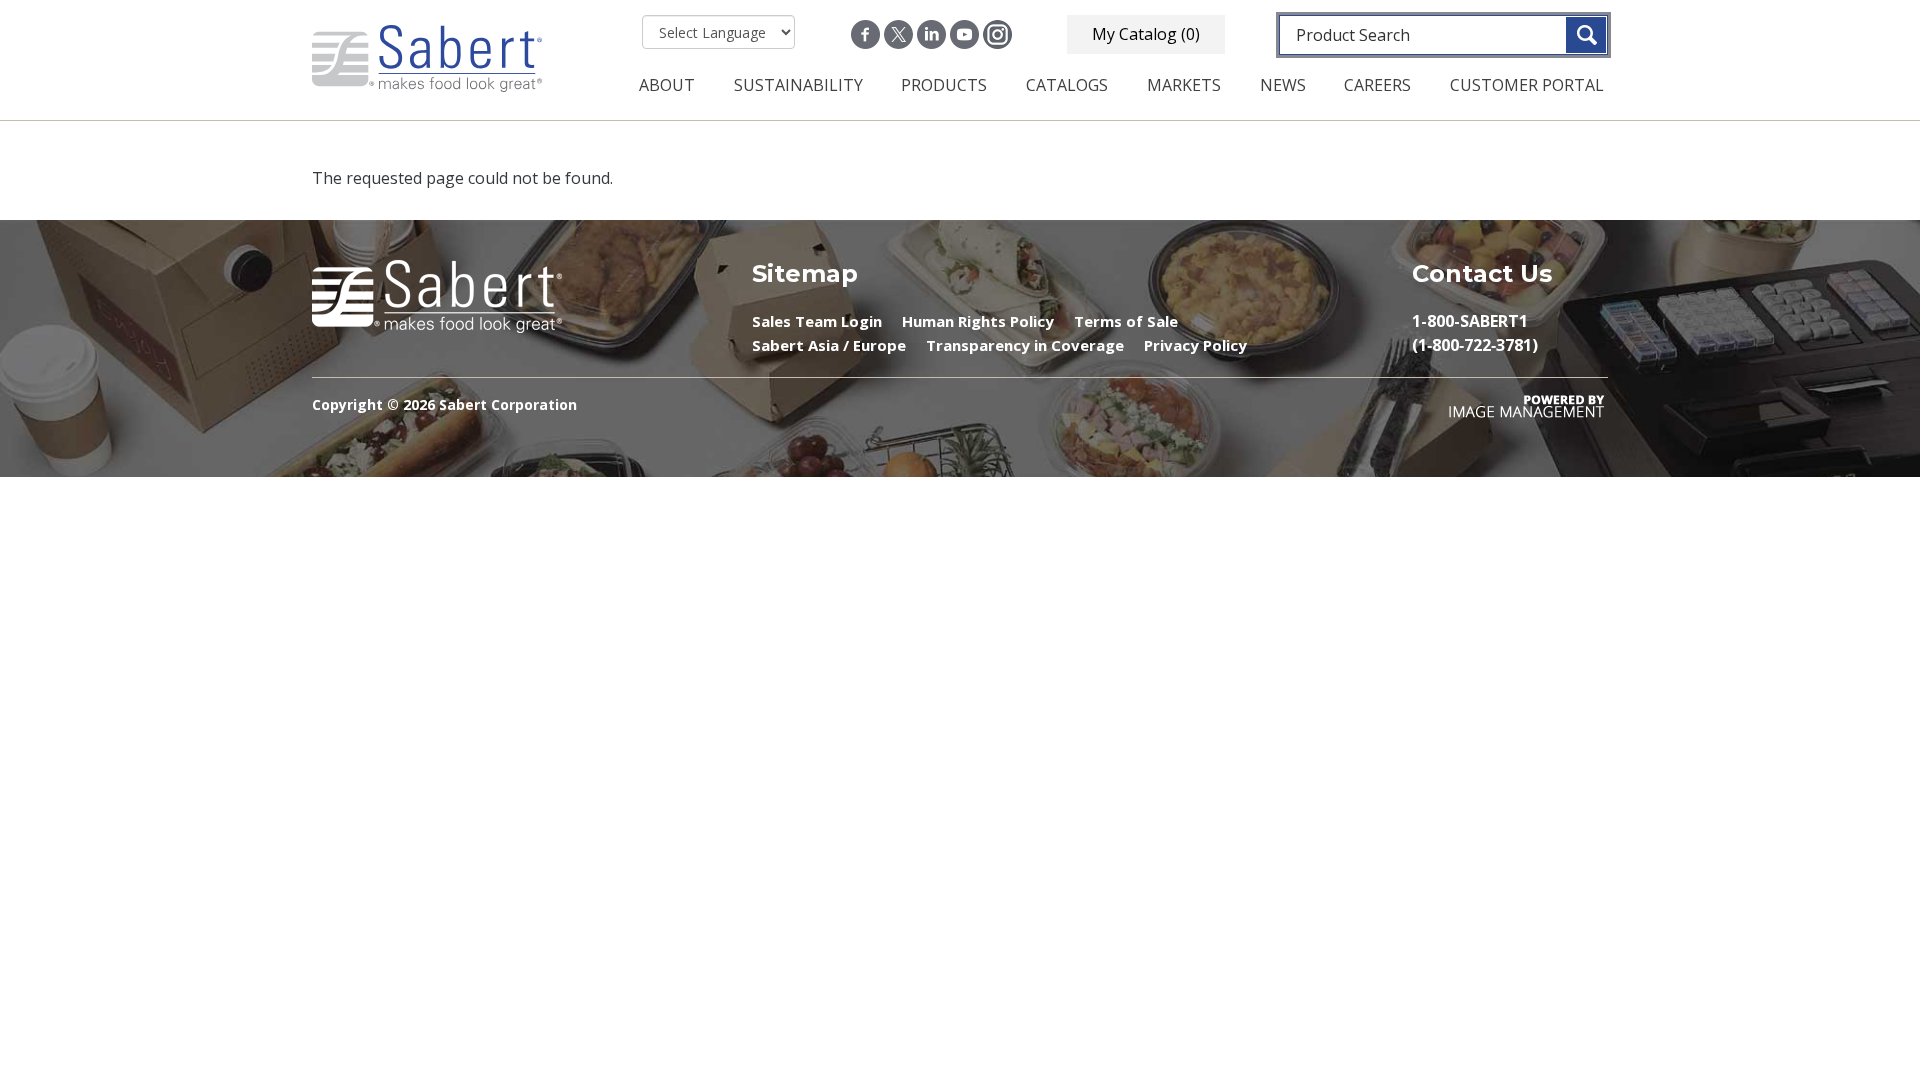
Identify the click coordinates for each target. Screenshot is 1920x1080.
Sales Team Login (817, 321)
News (1283, 85)
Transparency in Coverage (1025, 345)
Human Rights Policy (978, 321)
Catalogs (1067, 85)
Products (944, 85)
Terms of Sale (1126, 321)
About (667, 85)
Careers (1377, 85)
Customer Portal (1527, 85)
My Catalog (1146, 34)
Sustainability (798, 85)
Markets (1184, 85)
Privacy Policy (1195, 345)
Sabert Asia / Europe (829, 345)
